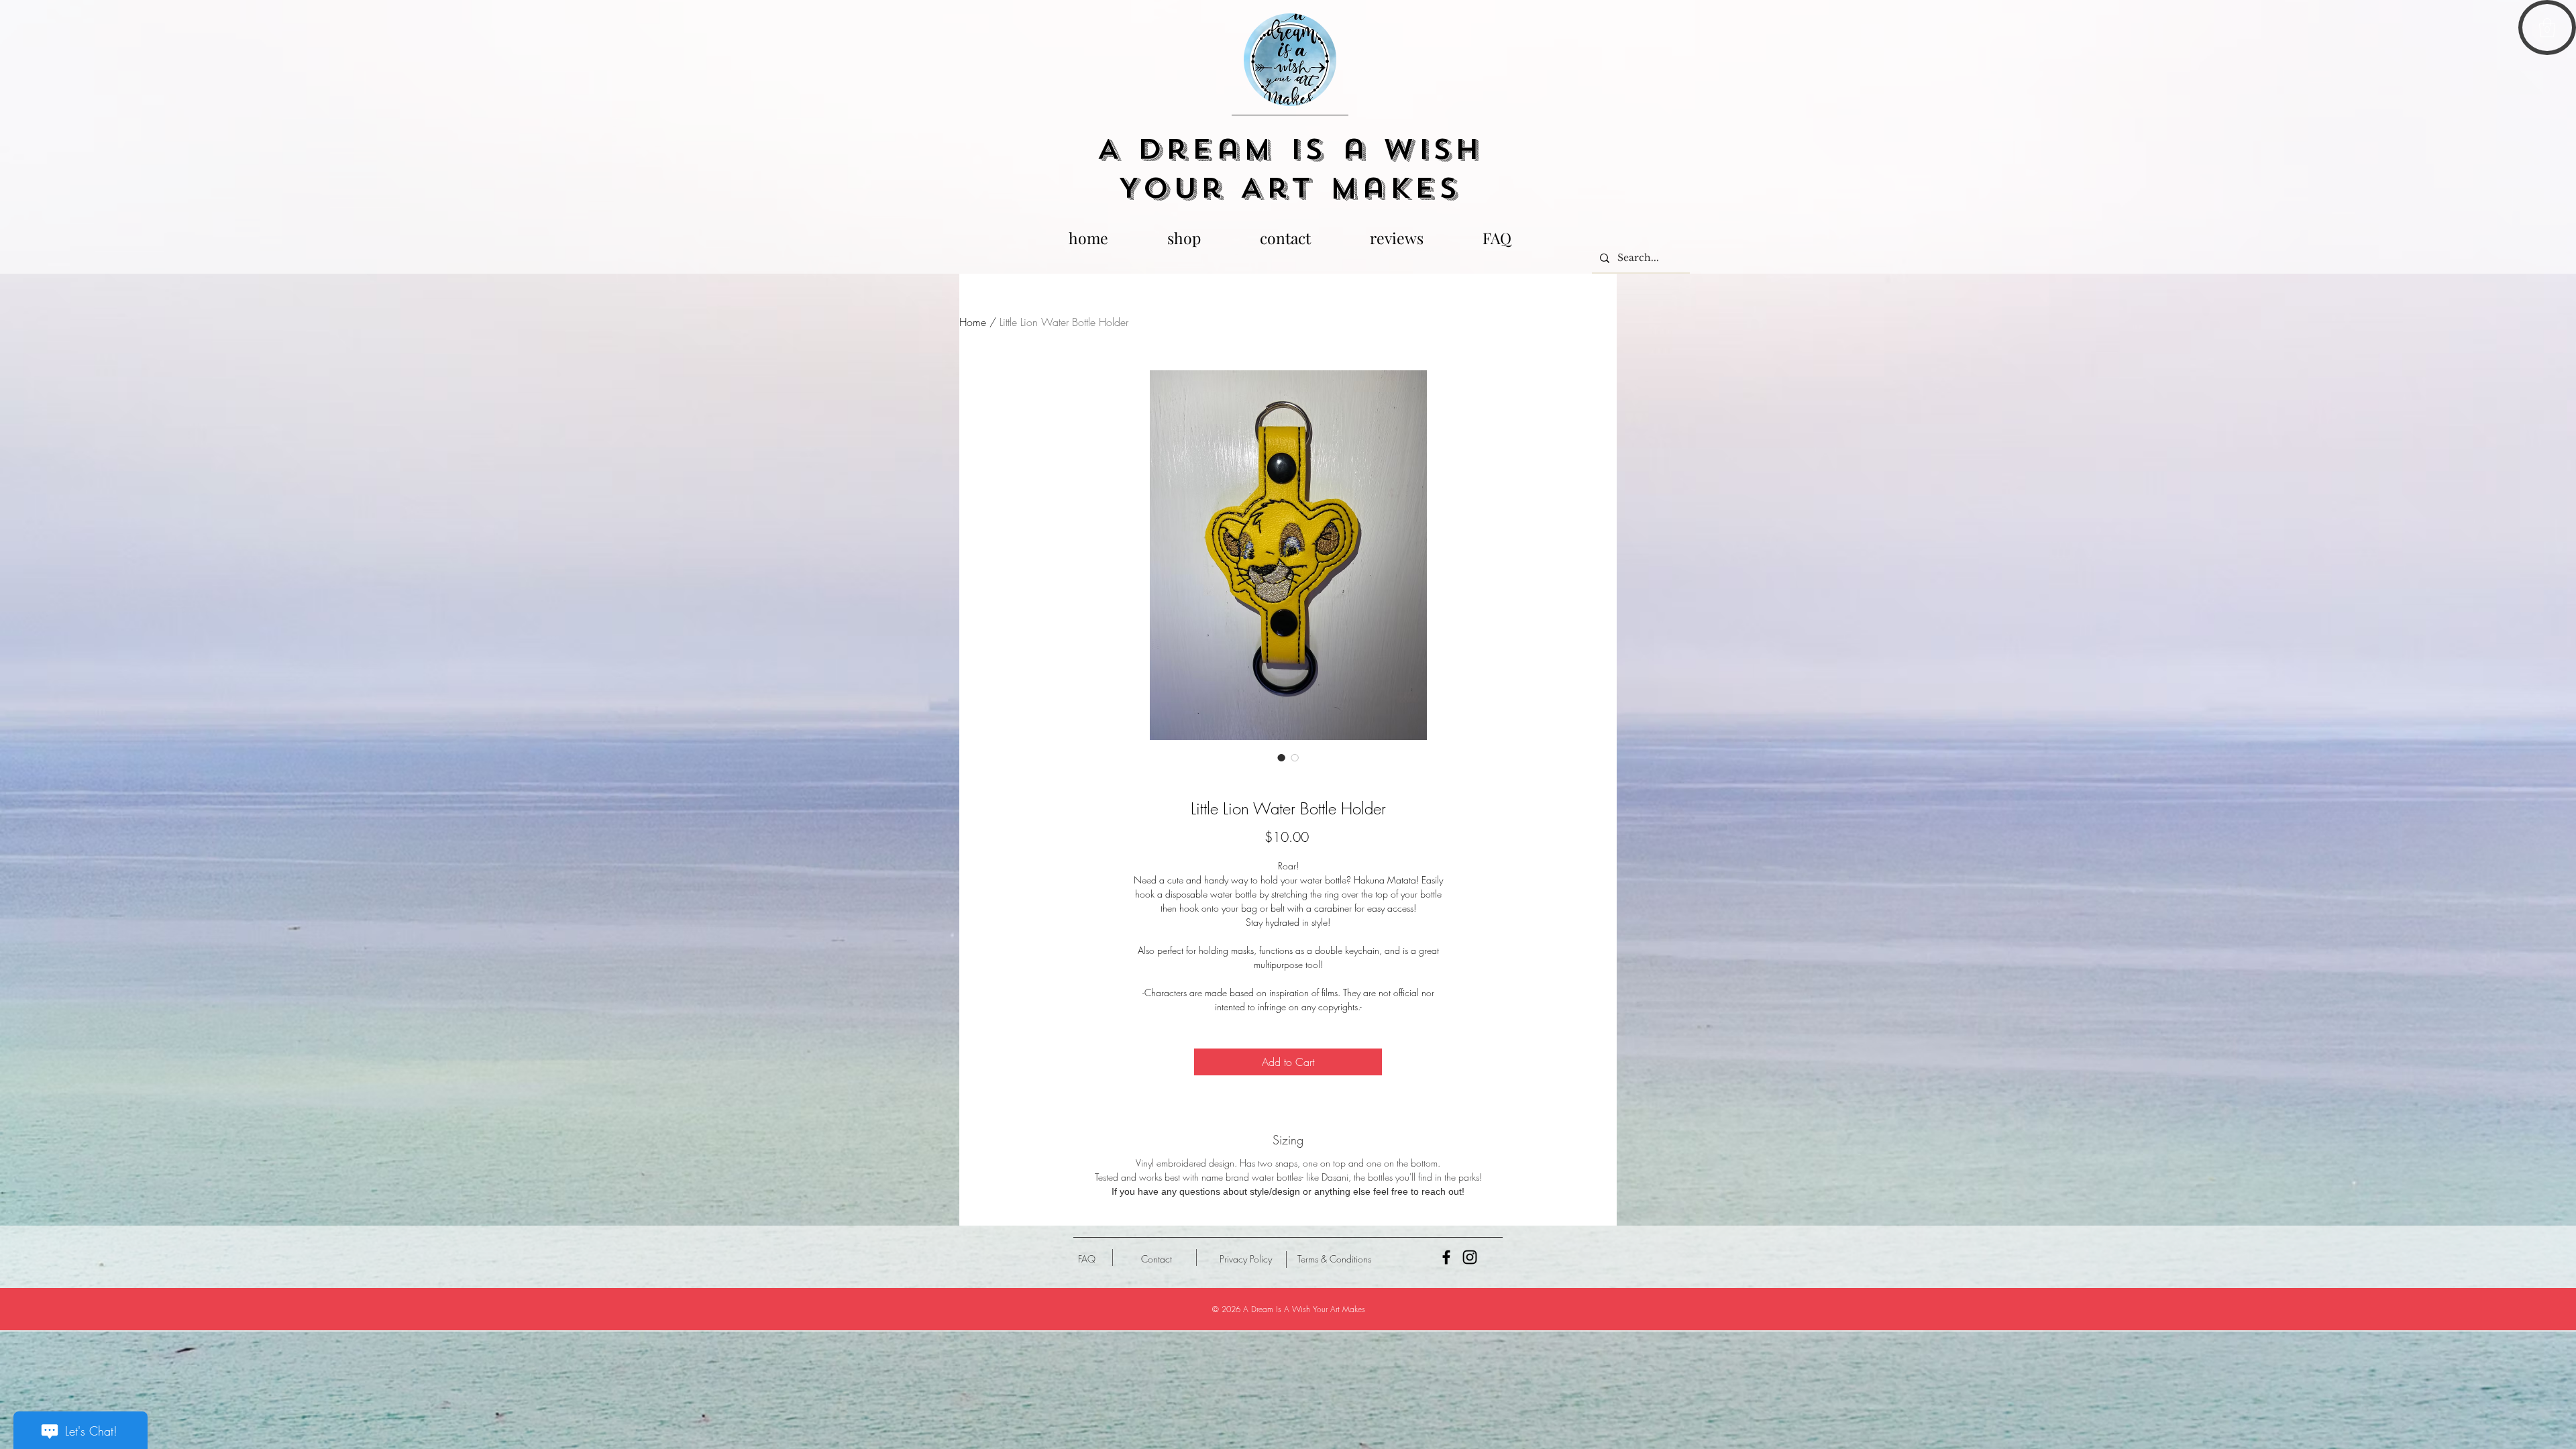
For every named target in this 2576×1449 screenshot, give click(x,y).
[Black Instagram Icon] (1470, 1257)
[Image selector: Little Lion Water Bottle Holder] (1281, 757)
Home (973, 322)
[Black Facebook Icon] (1446, 1257)
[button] (2547, 28)
